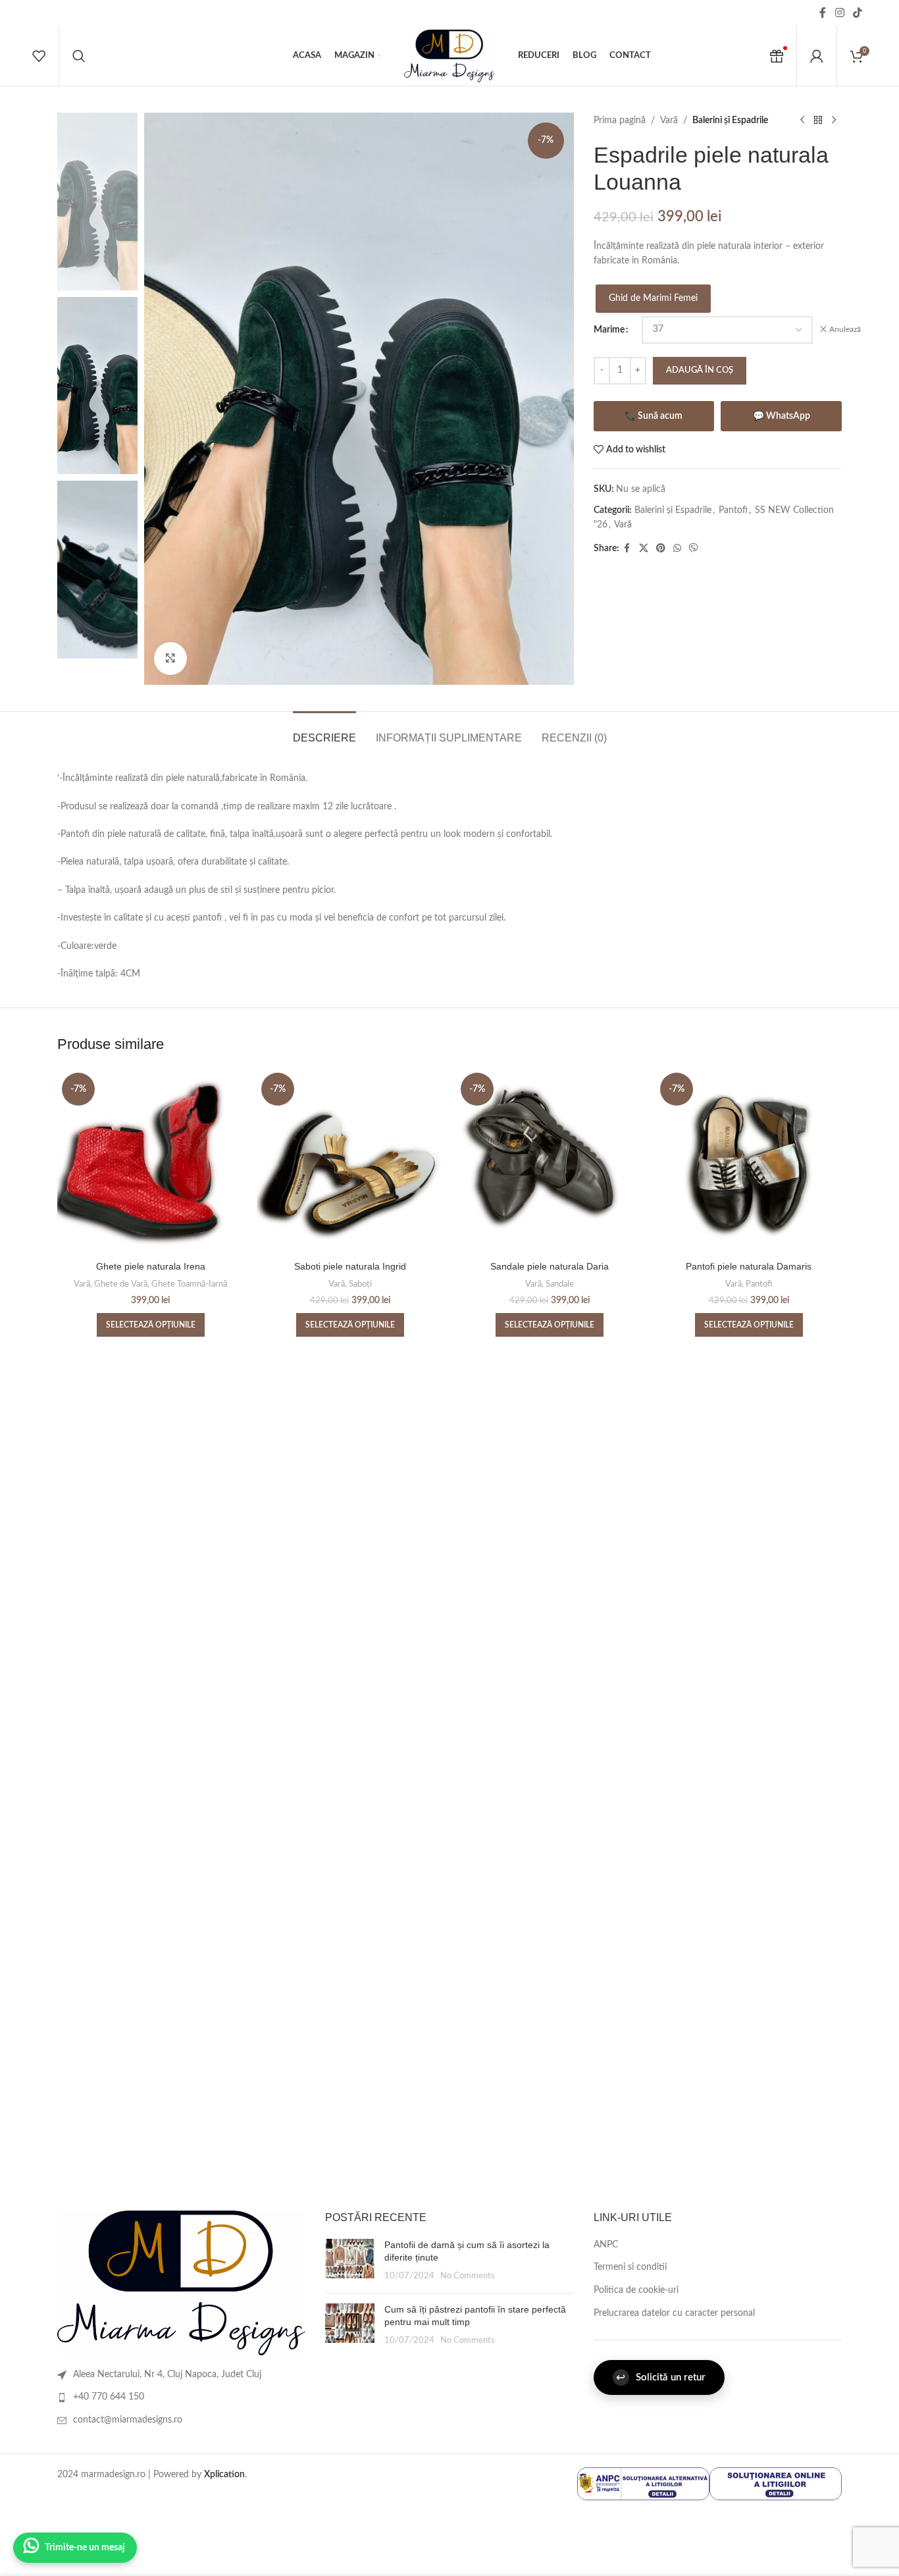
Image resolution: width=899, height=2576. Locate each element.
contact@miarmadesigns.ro (128, 2420)
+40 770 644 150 (109, 2397)
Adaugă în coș (700, 370)
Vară (669, 121)
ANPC (606, 2245)
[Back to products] (818, 121)
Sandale (560, 1284)
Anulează (845, 329)
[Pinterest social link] (661, 549)
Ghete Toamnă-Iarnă (189, 1284)
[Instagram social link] (839, 13)
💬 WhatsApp (782, 416)
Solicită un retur (661, 2377)
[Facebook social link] (823, 13)
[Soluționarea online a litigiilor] (776, 2483)
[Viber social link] (694, 549)
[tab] (324, 731)
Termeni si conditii (630, 2267)
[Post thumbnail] (350, 2261)
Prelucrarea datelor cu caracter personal (674, 2313)
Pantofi (733, 510)
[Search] (79, 56)
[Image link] (181, 2283)
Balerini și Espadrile (730, 121)
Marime (609, 330)
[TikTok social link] (858, 13)
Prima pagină (620, 121)
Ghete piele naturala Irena (151, 1266)
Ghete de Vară (121, 1284)
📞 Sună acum (654, 416)
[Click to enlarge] (170, 658)
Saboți (360, 1284)
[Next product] (834, 121)
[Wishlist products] (39, 56)
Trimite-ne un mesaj (85, 2548)
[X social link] (644, 549)
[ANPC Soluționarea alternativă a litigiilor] (643, 2483)
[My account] (817, 56)
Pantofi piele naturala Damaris (749, 1266)
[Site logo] (449, 56)
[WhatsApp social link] (677, 549)
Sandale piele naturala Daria (550, 1266)
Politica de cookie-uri (636, 2290)
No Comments (468, 2276)
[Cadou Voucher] (777, 56)
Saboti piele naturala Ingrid (350, 1266)
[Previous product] (802, 121)
